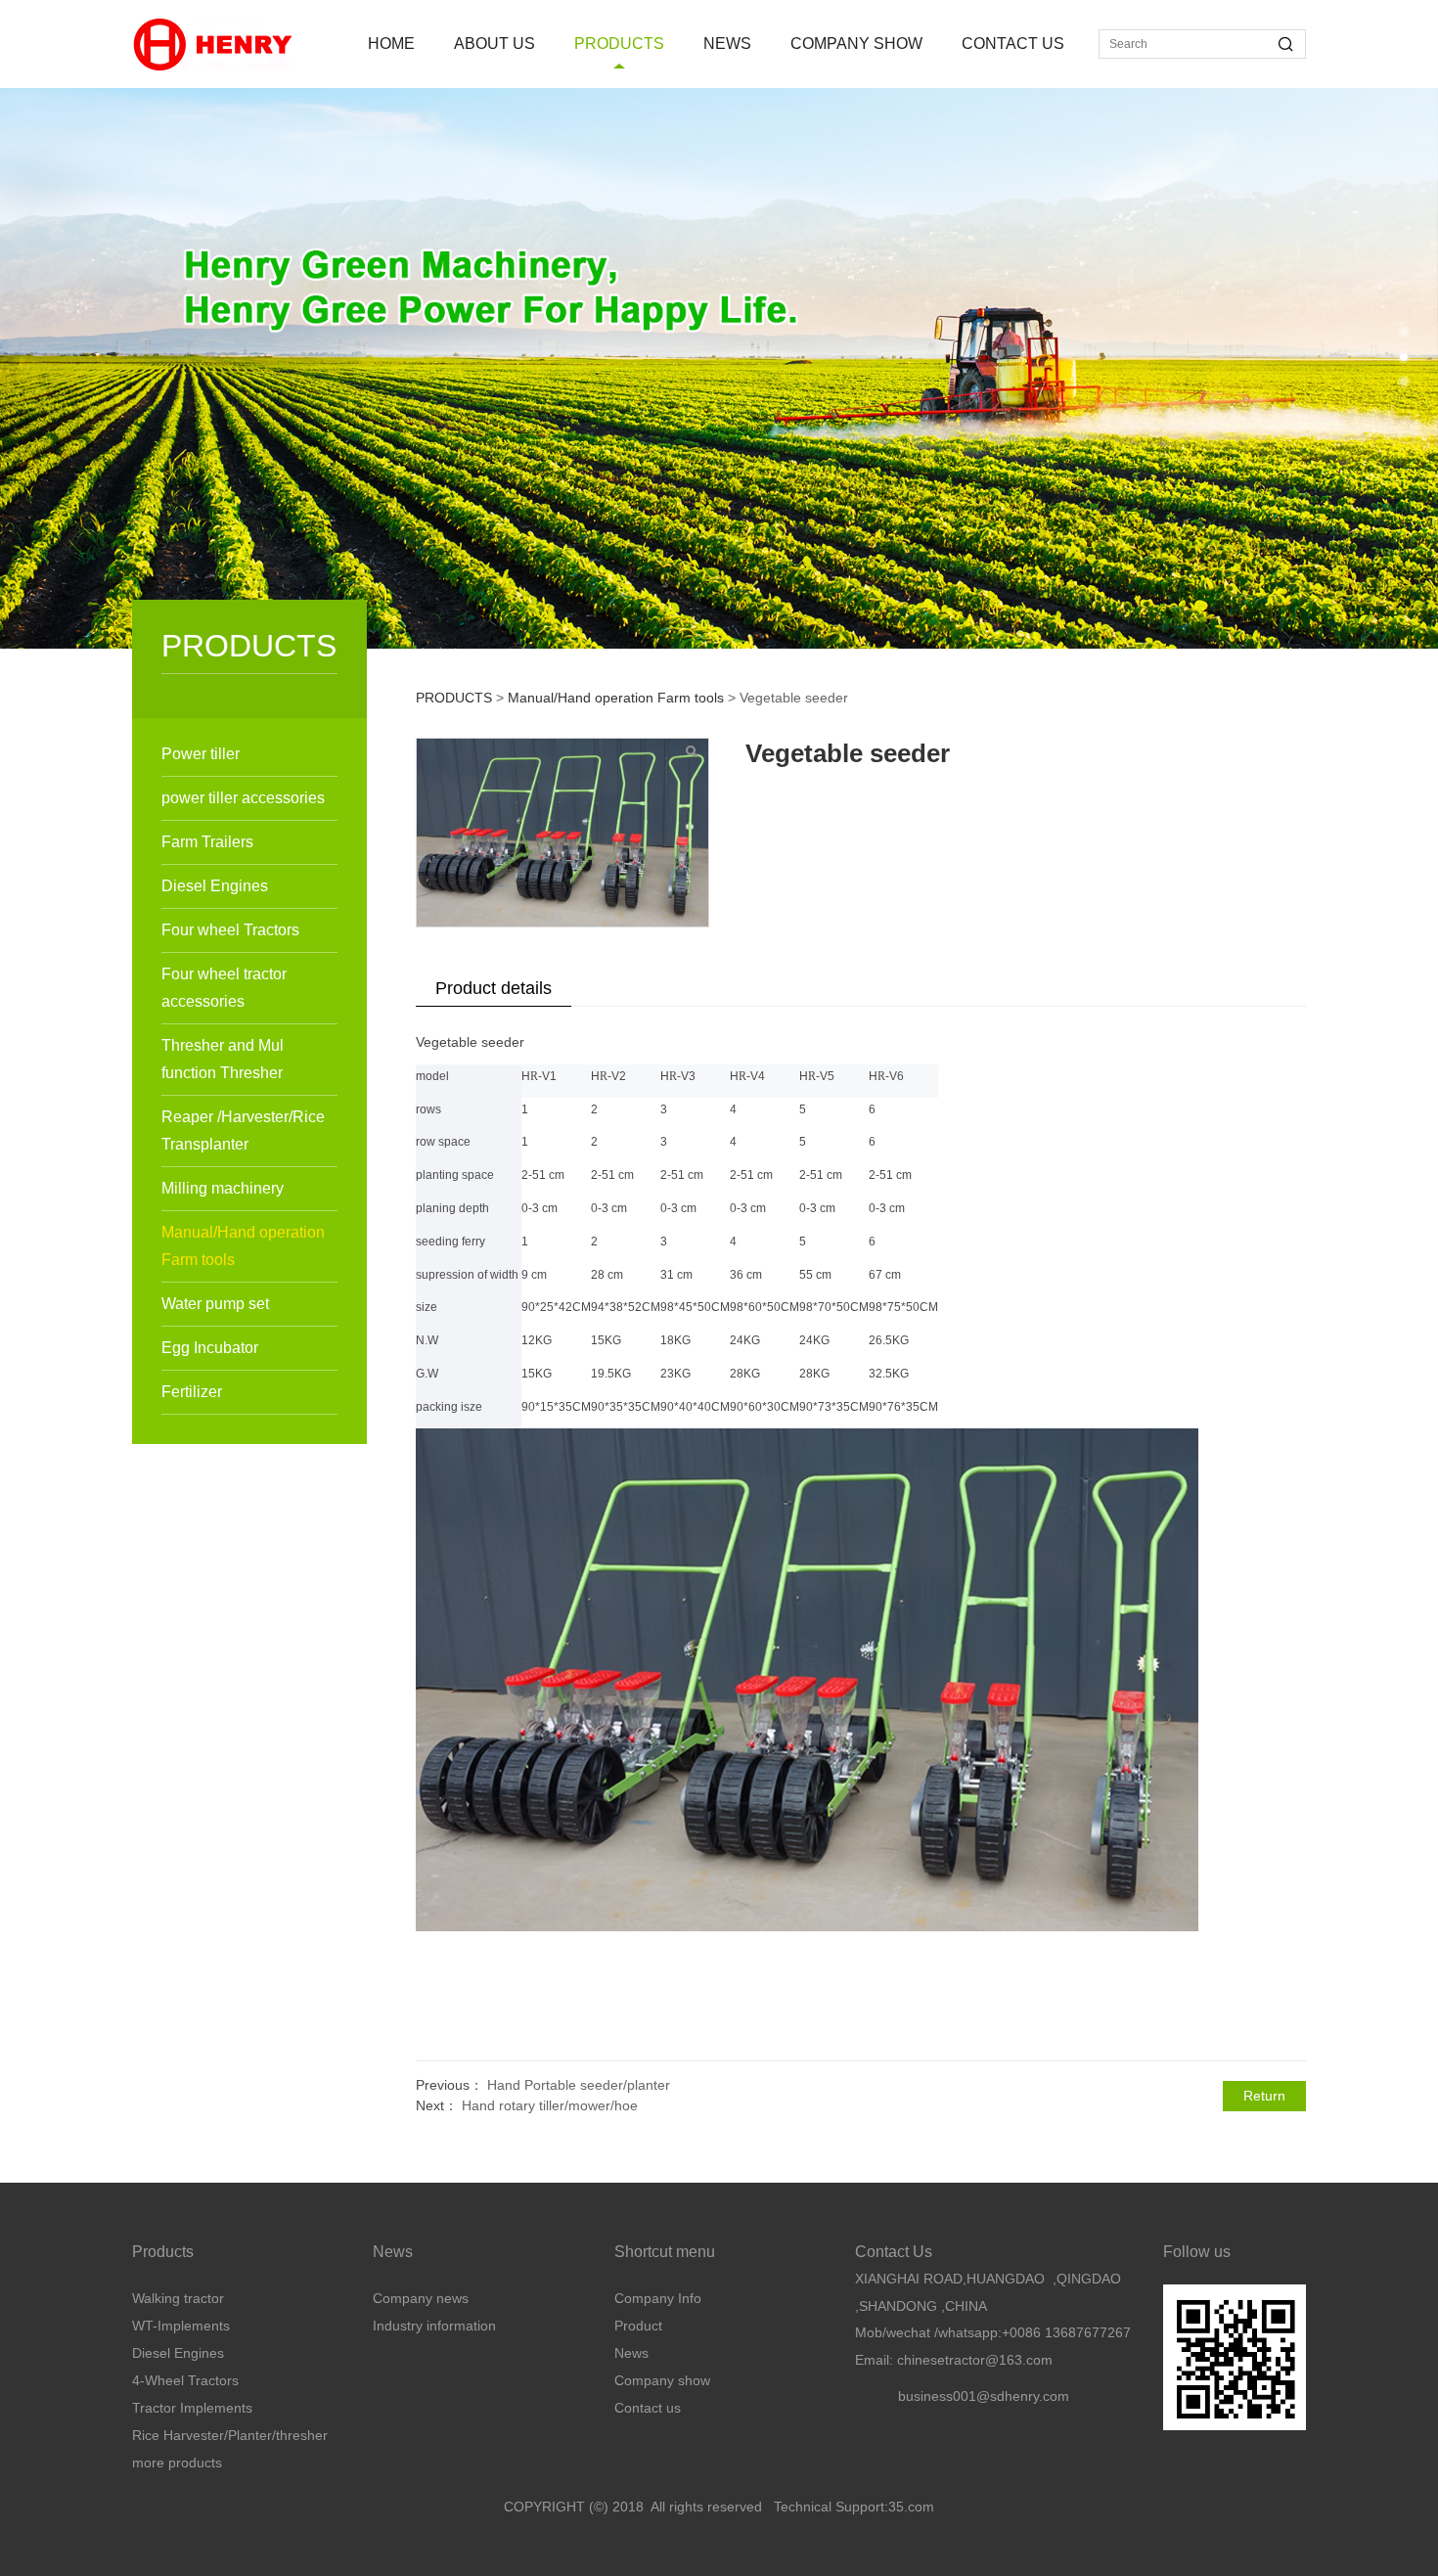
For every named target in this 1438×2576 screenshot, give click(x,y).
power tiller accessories (243, 798)
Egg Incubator (210, 1348)
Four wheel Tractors (230, 930)
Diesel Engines (215, 886)
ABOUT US (494, 44)
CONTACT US (1013, 44)
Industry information (434, 2326)
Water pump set (215, 1304)
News (631, 2353)
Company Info (658, 2298)
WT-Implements (181, 2326)
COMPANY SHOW (856, 44)
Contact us (648, 2408)
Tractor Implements (192, 2408)
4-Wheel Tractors (185, 2380)
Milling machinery (223, 1188)
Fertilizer (192, 1392)
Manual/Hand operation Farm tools (243, 1246)
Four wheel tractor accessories (224, 988)
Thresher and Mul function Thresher (223, 1059)
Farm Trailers (207, 842)
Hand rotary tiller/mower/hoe (550, 2105)
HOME (391, 44)
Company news (421, 2298)
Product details (494, 988)
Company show (662, 2380)
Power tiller (201, 754)
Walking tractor (178, 2298)
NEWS (727, 44)
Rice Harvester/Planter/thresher (230, 2435)
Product (638, 2326)
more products (177, 2463)
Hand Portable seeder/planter (579, 2085)
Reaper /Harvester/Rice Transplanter (243, 1130)
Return (1264, 2096)
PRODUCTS (619, 44)
